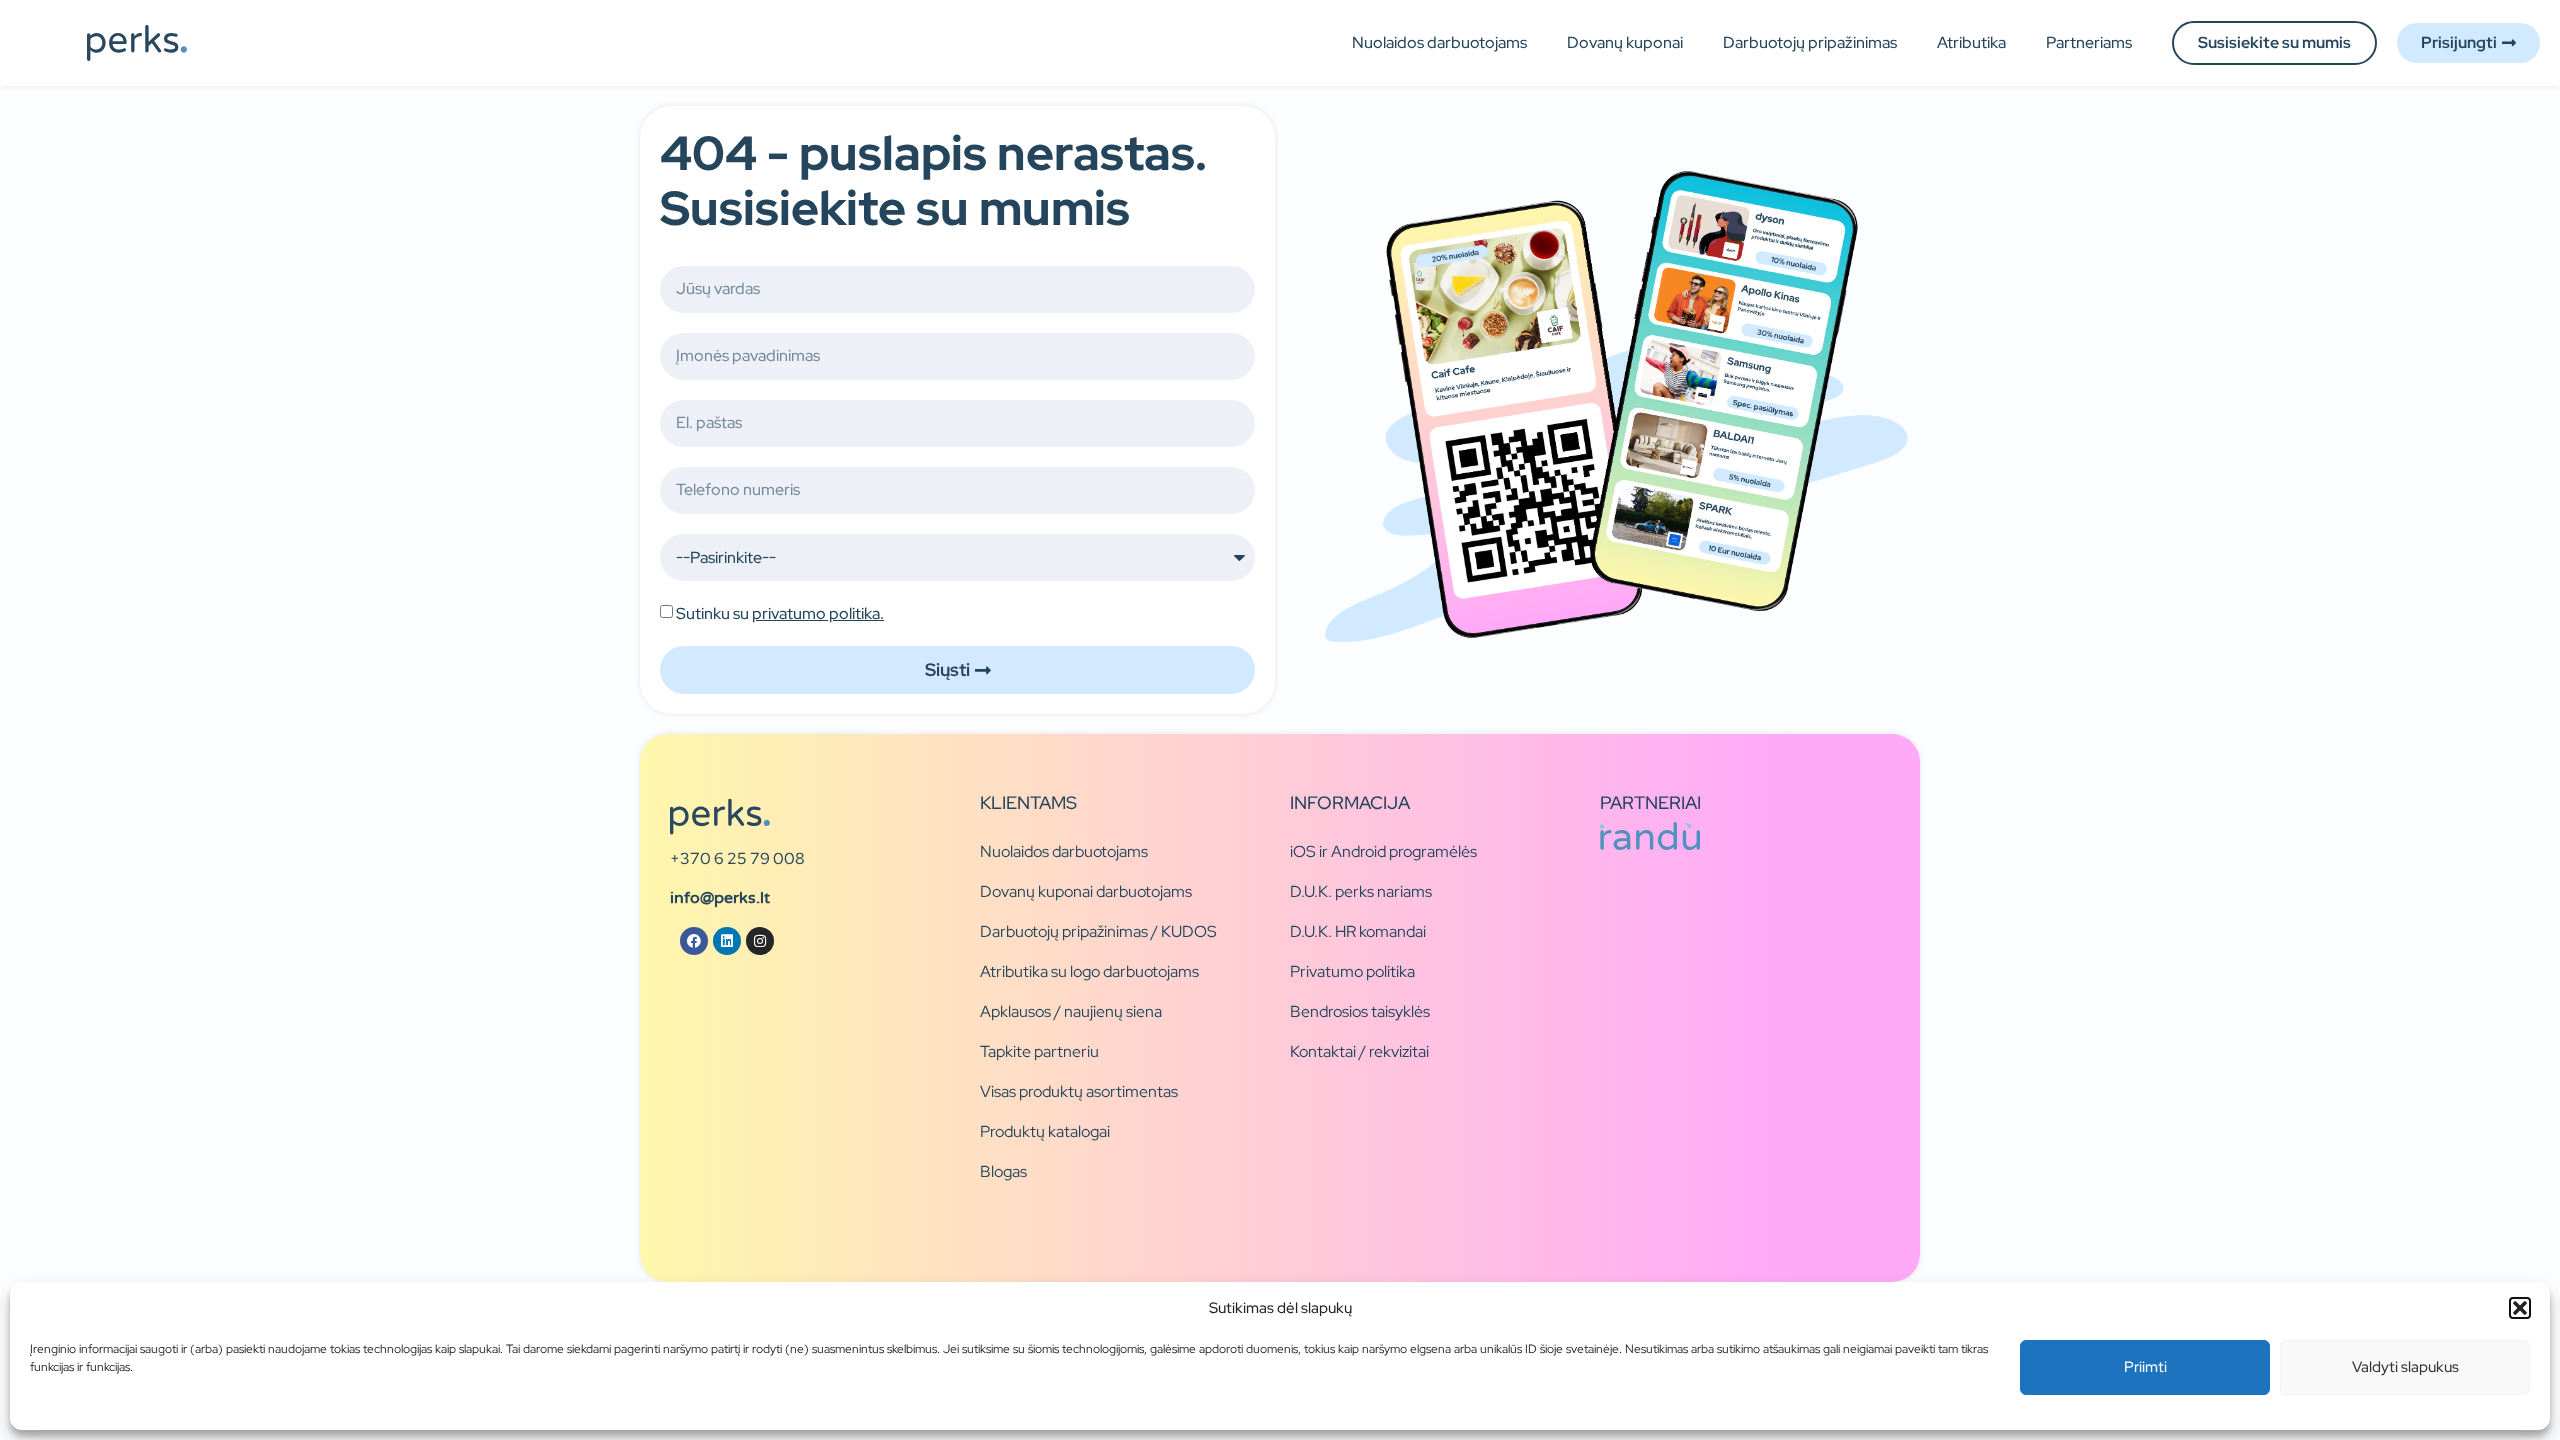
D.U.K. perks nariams (1361, 891)
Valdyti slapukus (2405, 1367)
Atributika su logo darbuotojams (1089, 971)
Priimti (2145, 1367)
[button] (2520, 1308)
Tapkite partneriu (1039, 1051)
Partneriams (2089, 42)
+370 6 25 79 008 (737, 858)
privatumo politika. (818, 613)
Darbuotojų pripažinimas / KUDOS (1098, 931)
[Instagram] (760, 941)
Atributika (1971, 42)
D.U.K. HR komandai (1358, 931)
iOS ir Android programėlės (1383, 851)
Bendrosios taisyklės (1360, 1011)
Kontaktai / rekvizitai (1359, 1051)
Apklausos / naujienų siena (1071, 1011)
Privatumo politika (1352, 971)
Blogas (1003, 1171)
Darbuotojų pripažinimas (1810, 42)
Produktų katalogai (1045, 1131)
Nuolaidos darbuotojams (1439, 42)
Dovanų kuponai (1625, 42)
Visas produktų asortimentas (1079, 1091)
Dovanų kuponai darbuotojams (1086, 891)
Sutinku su (780, 613)
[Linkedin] (727, 941)
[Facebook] (694, 941)
